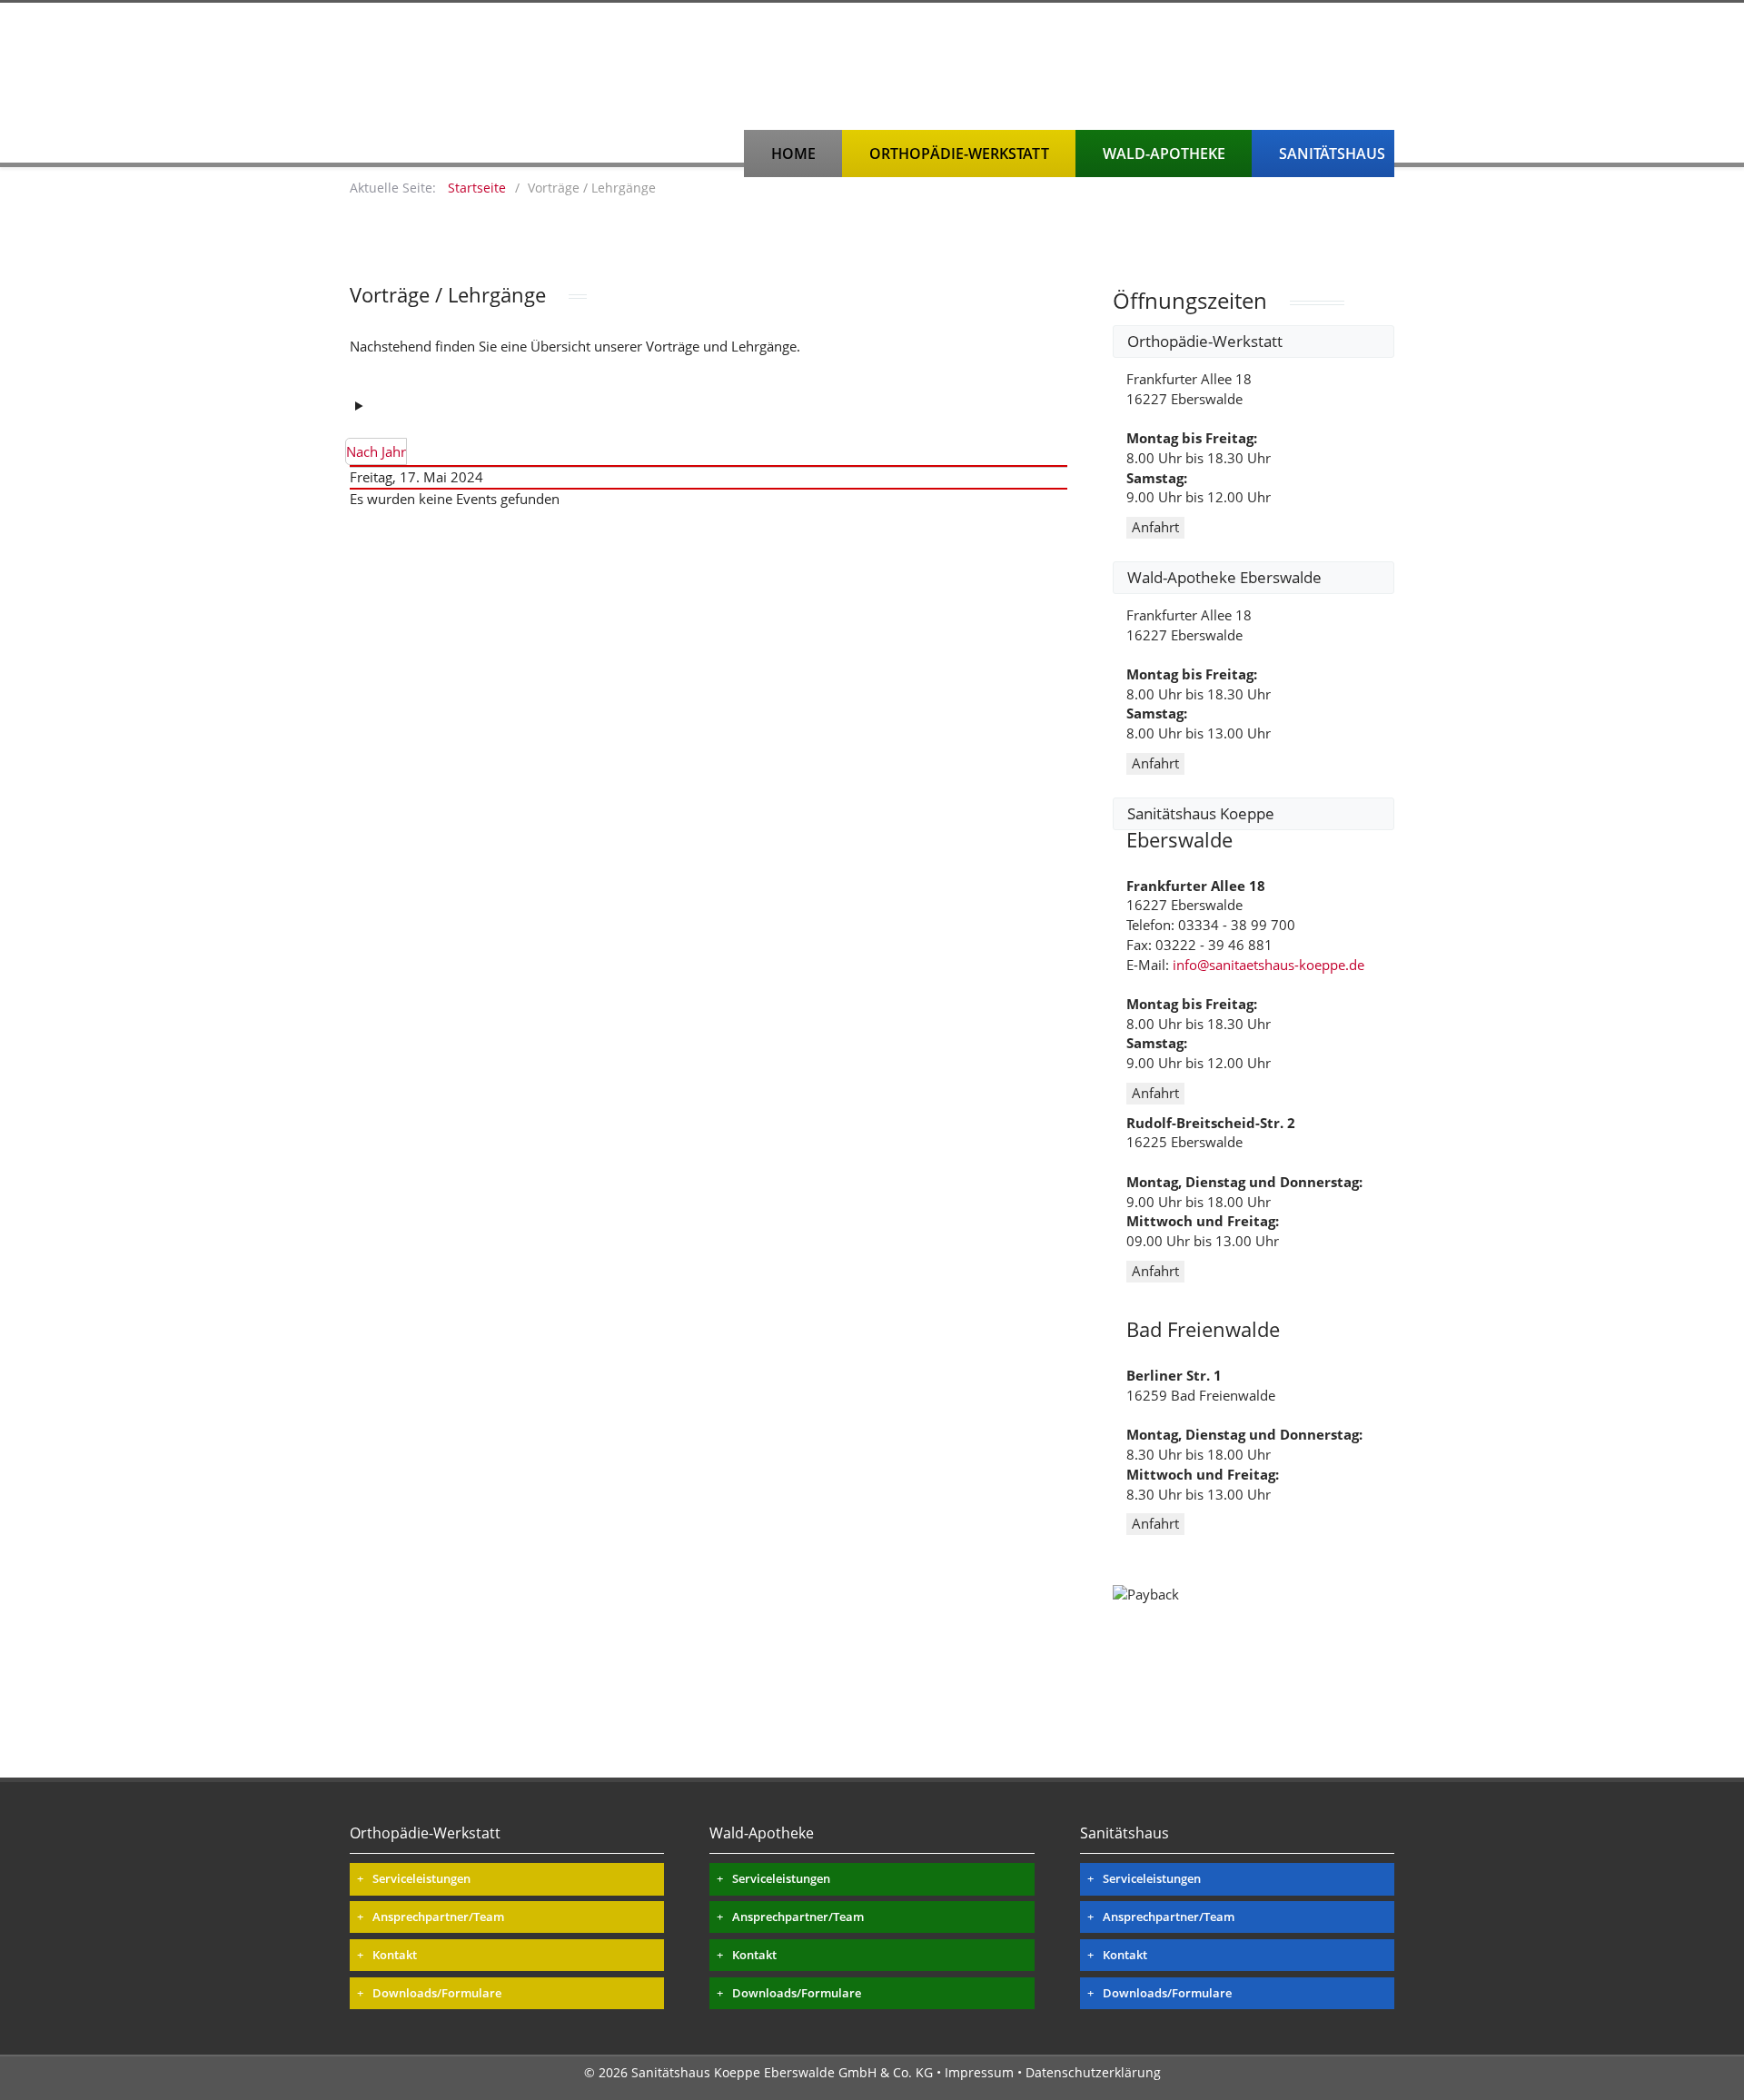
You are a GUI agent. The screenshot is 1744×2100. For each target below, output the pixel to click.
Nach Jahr (376, 451)
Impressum (979, 2072)
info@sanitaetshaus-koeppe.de (1268, 965)
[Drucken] (377, 405)
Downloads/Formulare (437, 1993)
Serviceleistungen (421, 1878)
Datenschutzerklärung (1093, 2072)
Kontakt (395, 1955)
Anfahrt (1155, 527)
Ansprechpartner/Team (438, 1917)
